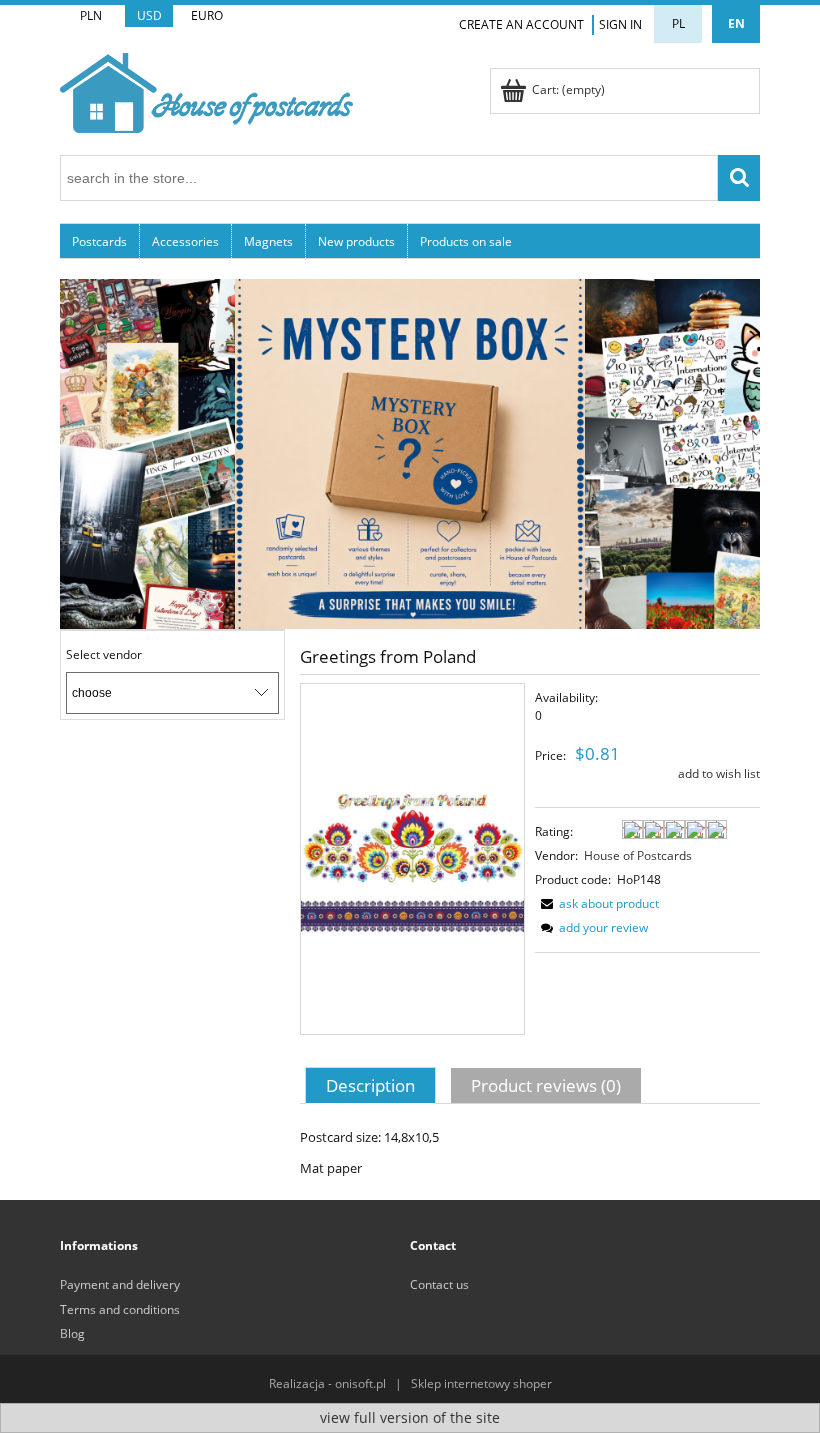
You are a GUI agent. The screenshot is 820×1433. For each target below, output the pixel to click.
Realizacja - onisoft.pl (327, 1383)
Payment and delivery (120, 1284)
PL (678, 23)
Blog (72, 1333)
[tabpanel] (530, 1152)
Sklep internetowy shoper (481, 1383)
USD (149, 15)
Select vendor (104, 655)
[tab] (373, 1085)
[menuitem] (100, 241)
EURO (207, 15)
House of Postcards (638, 855)
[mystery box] (410, 452)
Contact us (439, 1284)
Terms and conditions (120, 1309)
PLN (91, 15)
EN (736, 23)
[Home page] (206, 89)
